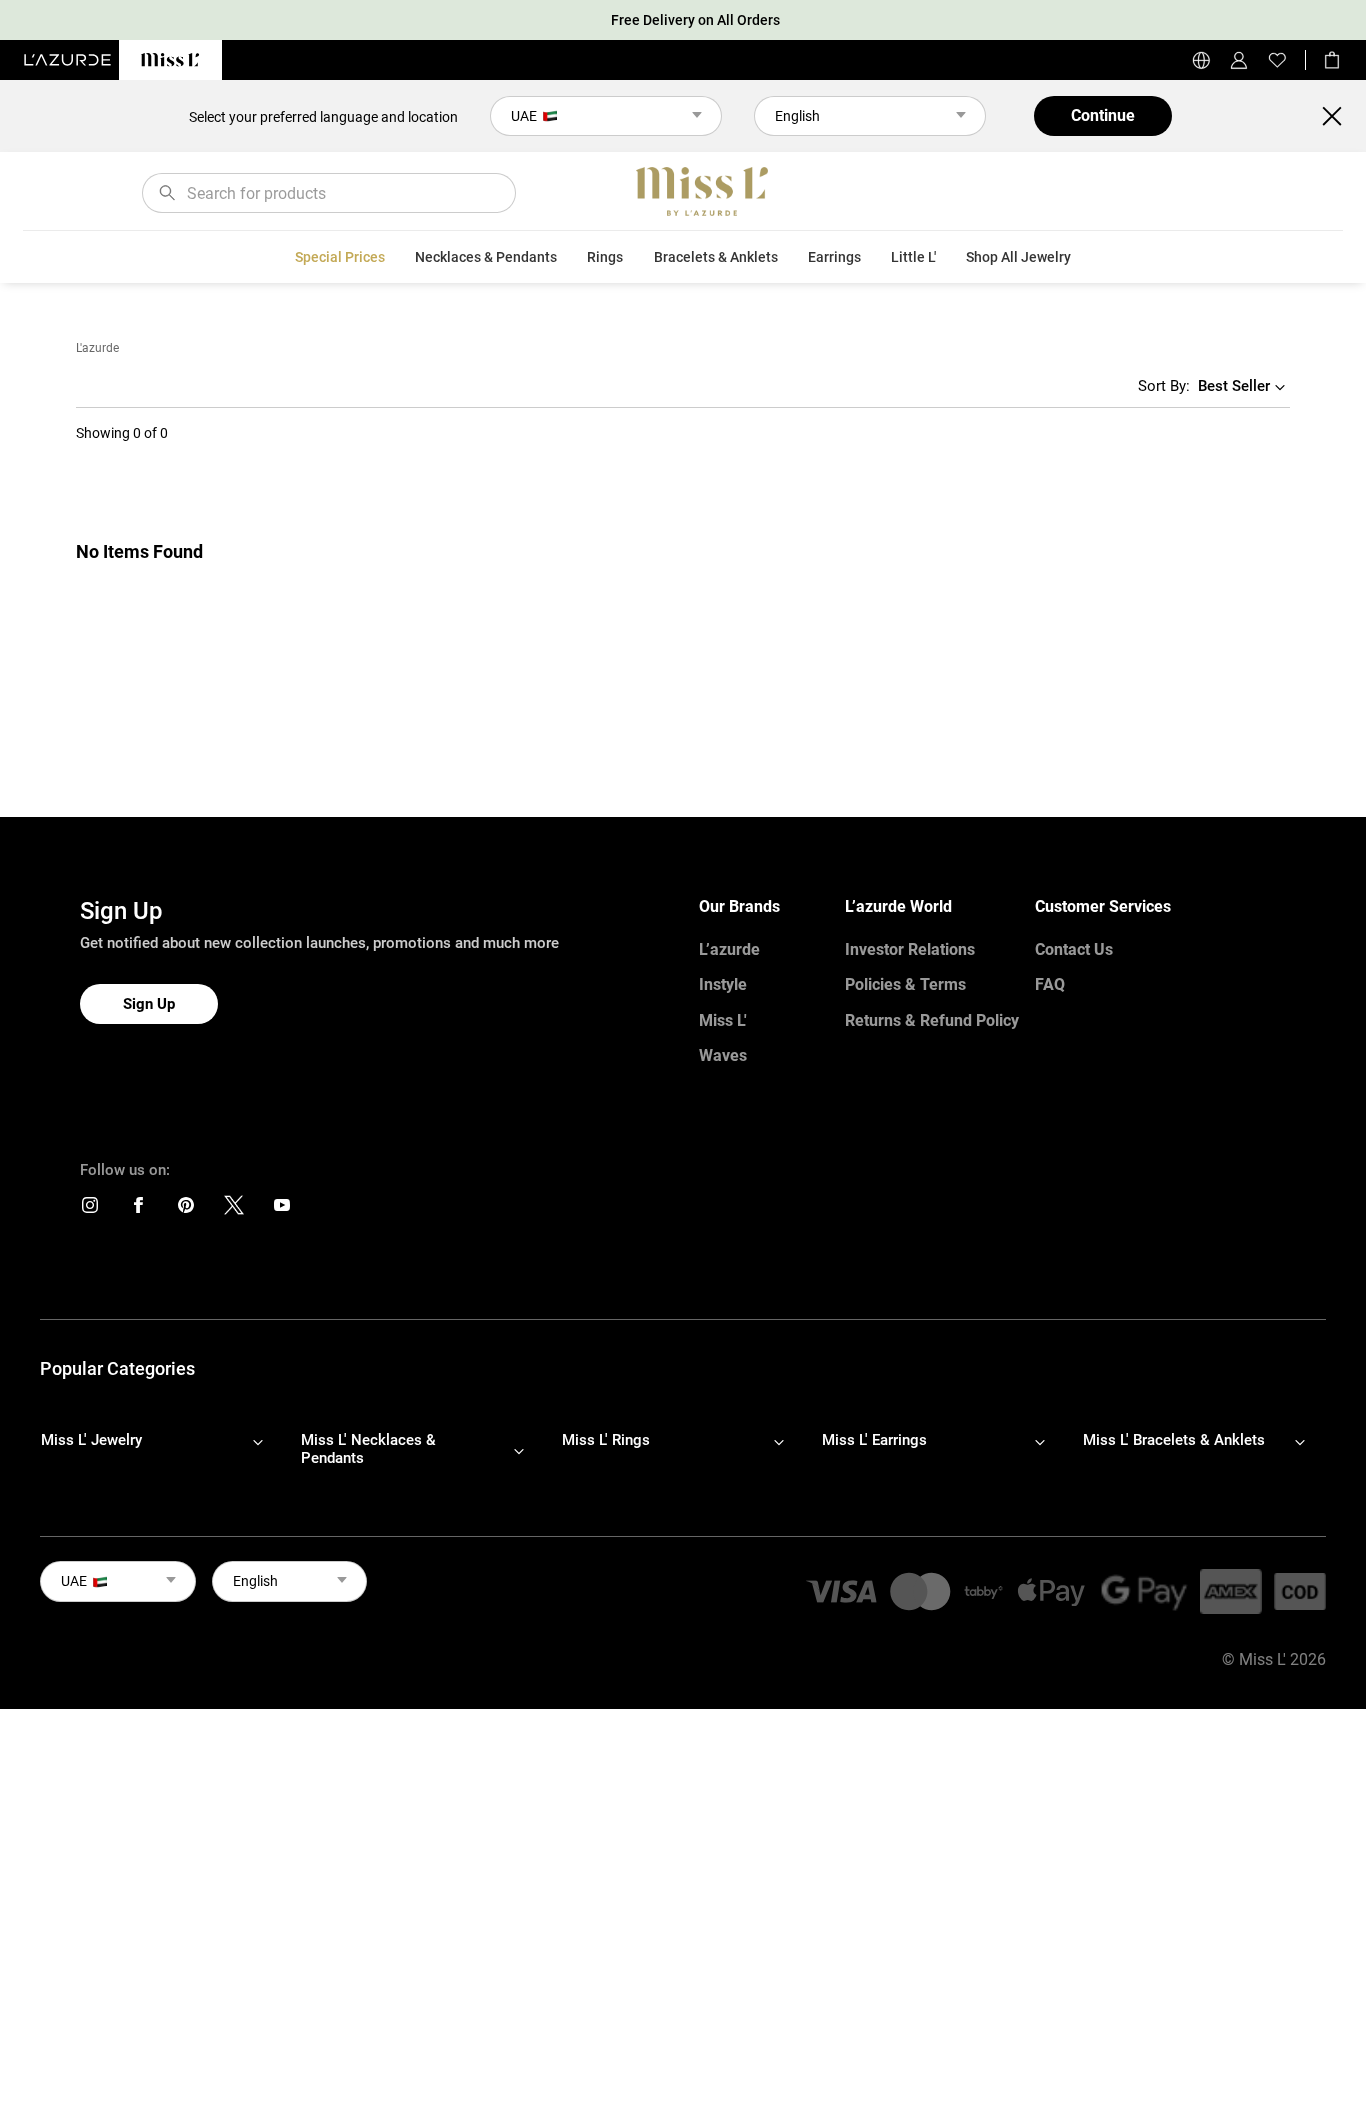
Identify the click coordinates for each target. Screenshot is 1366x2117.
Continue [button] (1103, 115)
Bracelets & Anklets (716, 257)
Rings (605, 257)
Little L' (913, 257)
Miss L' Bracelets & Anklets (1174, 1440)
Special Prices (340, 257)
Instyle (723, 984)
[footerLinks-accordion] (162, 1450)
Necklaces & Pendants (486, 257)
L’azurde (729, 949)
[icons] (90, 1209)
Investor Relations (910, 949)
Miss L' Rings (606, 1440)
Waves (723, 1055)
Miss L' (723, 1020)
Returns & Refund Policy (932, 1020)
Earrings (834, 257)
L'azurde (97, 348)
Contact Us (1074, 949)
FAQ (1050, 984)
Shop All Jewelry (1018, 257)
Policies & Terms (905, 984)
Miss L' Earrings (874, 1440)
